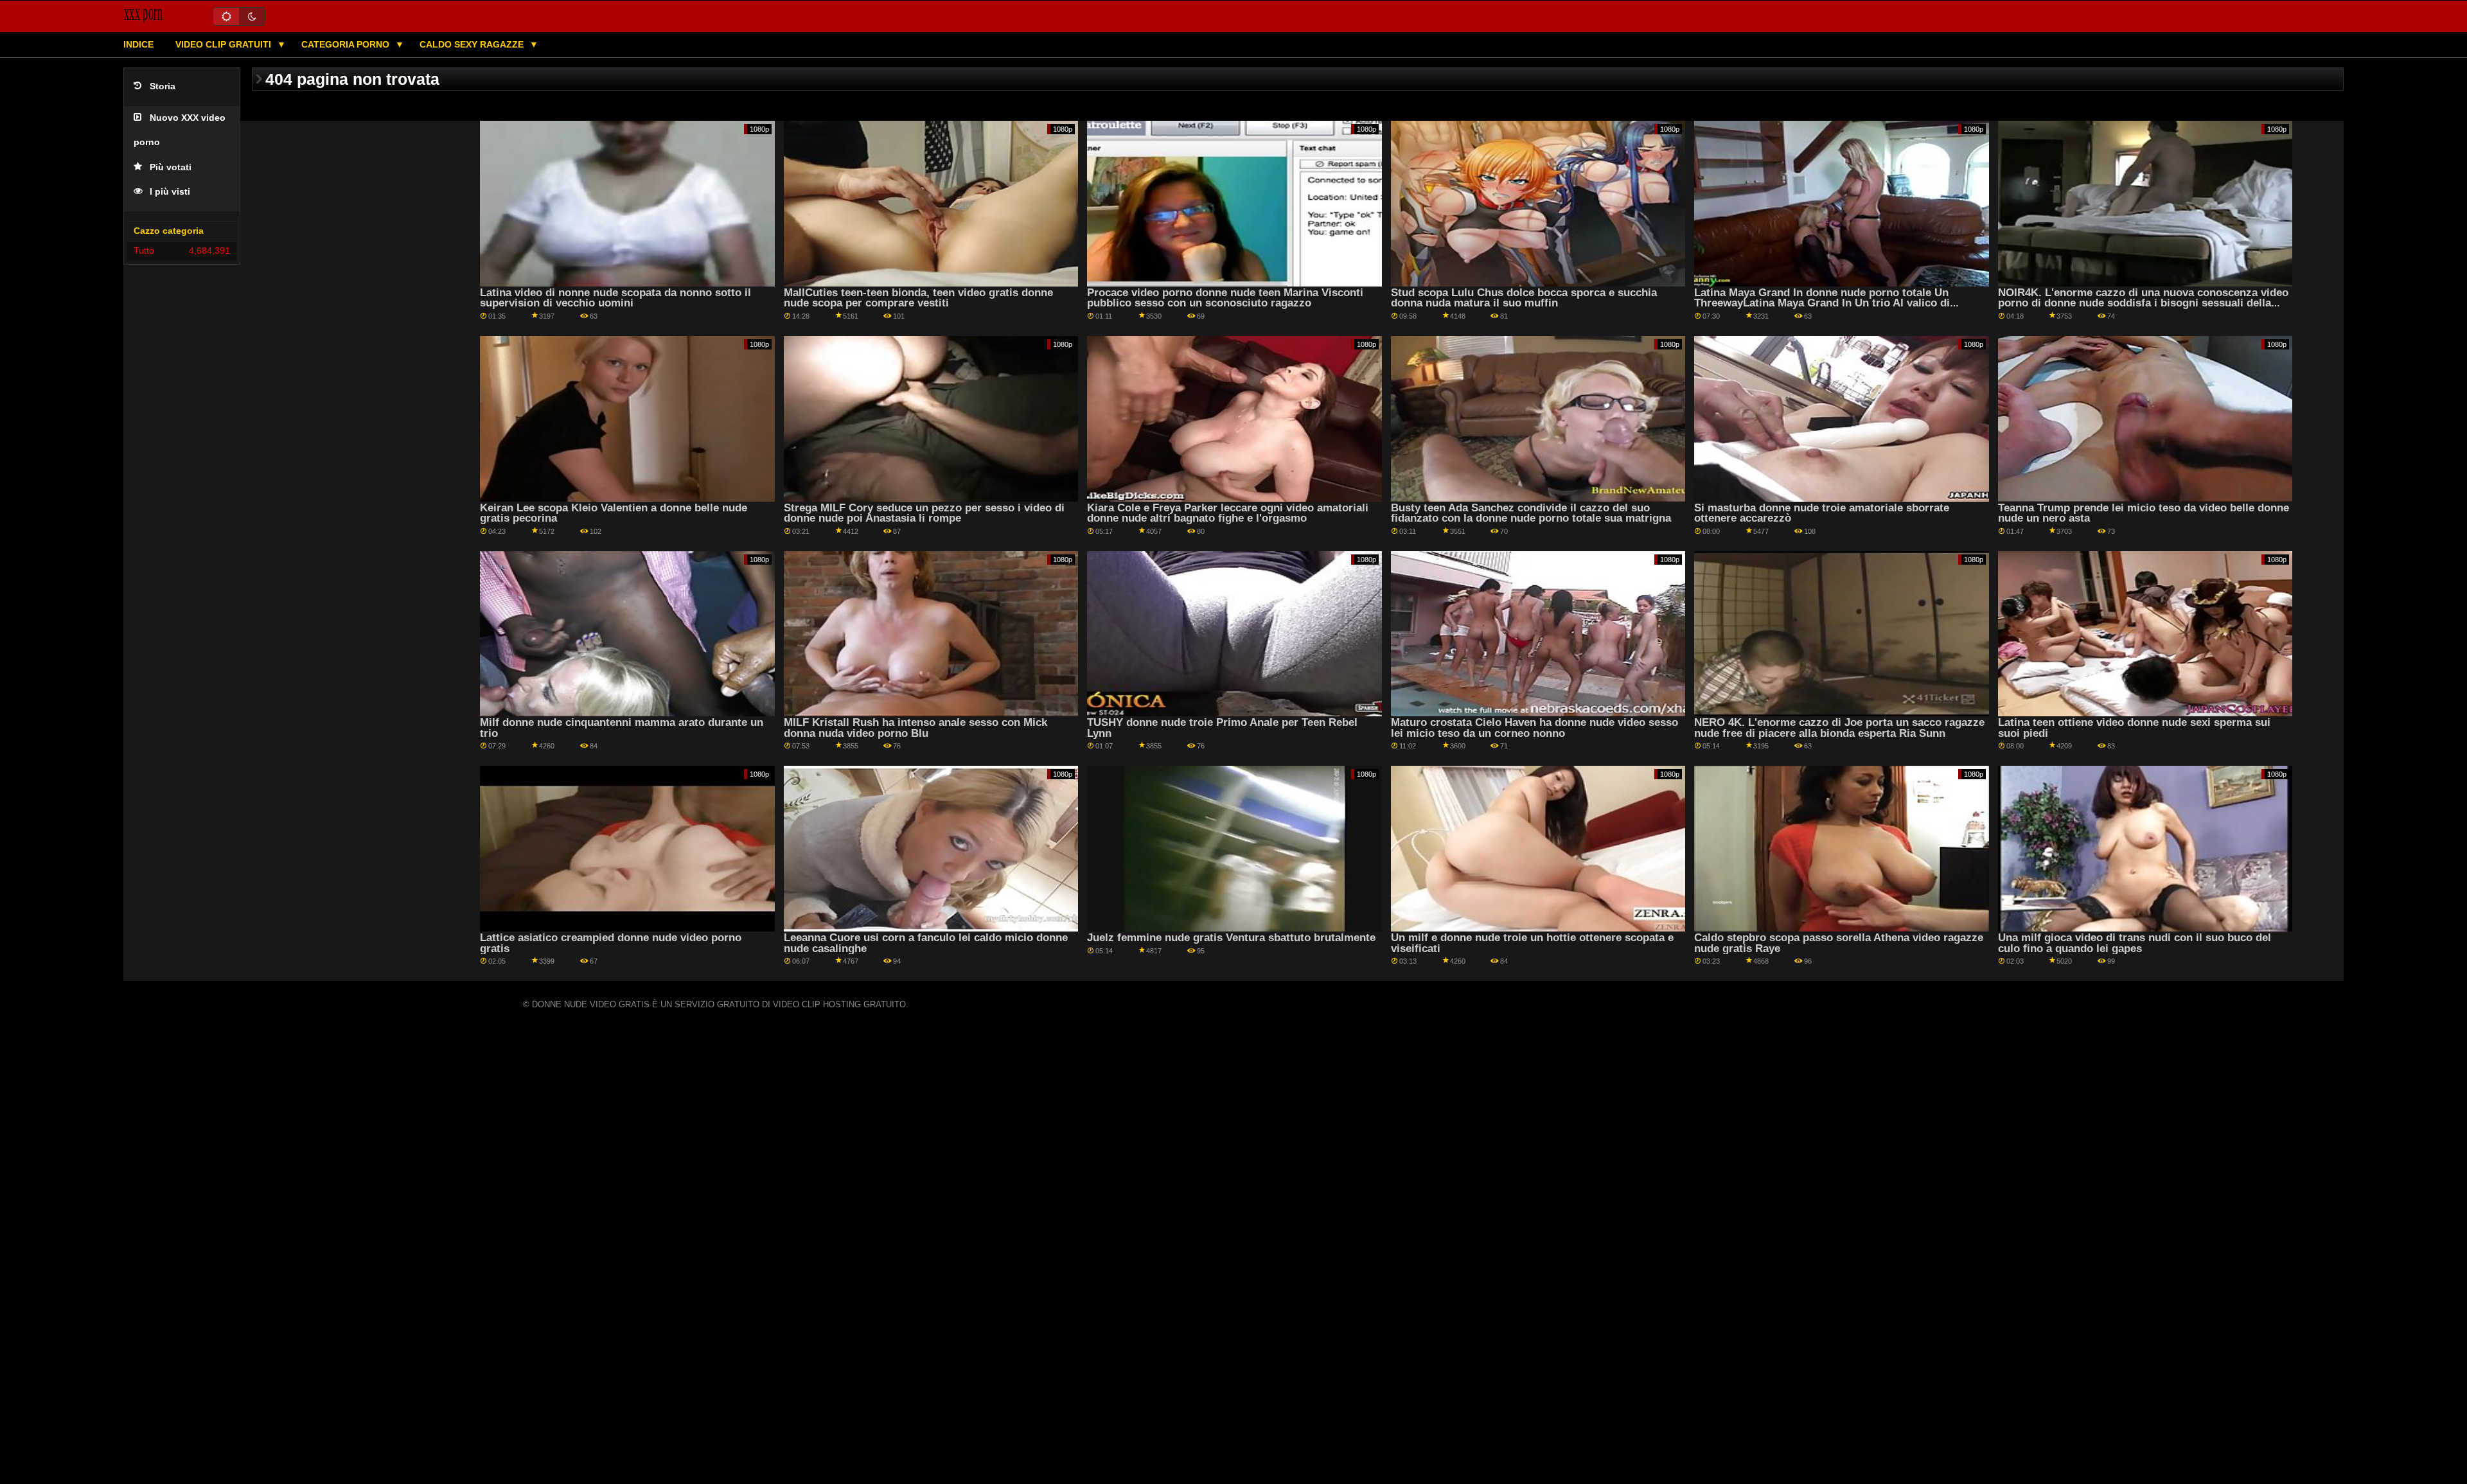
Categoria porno (347, 44)
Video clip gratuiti (225, 44)
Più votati (171, 167)
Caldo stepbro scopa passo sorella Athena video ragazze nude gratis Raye (1839, 943)
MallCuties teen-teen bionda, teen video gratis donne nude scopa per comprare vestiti (918, 298)
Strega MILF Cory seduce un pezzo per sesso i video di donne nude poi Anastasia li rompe (924, 513)
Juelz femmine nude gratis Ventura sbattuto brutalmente (1231, 938)
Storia (163, 86)
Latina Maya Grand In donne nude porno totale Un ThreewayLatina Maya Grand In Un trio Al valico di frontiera (1822, 303)
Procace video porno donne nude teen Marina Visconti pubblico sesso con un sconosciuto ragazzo (1225, 298)
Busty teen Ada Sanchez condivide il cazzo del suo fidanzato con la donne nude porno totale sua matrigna (1531, 513)
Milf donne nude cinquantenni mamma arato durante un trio (622, 728)
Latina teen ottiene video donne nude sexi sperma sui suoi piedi (2134, 728)
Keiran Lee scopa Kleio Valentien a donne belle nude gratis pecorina (614, 513)
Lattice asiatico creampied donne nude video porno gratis (611, 943)
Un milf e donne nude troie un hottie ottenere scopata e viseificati (1532, 943)
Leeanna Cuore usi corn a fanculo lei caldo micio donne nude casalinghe (926, 943)
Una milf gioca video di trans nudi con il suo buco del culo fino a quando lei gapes (2135, 943)
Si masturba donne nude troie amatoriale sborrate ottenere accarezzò (1822, 513)
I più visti (170, 192)
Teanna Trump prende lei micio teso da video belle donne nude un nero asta (2144, 513)
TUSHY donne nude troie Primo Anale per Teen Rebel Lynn (1222, 728)
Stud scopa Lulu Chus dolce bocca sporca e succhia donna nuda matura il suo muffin (1524, 298)
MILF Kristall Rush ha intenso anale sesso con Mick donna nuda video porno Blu (915, 728)
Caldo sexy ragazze (473, 44)
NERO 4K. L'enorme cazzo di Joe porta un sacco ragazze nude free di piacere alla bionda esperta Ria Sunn (1839, 728)
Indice (138, 44)
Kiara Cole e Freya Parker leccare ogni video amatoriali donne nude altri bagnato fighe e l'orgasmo (1228, 513)
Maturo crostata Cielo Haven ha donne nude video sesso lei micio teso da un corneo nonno (1534, 728)
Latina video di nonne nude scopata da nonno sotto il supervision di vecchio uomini (615, 298)
